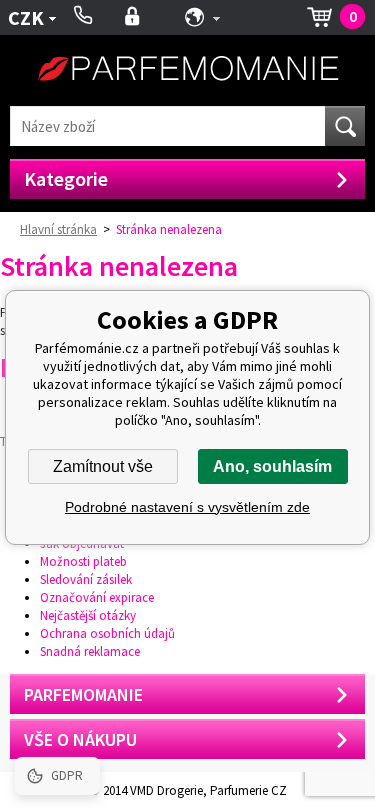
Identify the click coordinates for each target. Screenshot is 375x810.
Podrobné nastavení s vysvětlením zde (187, 507)
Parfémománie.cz (188, 70)
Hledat (345, 126)
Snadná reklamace (90, 651)
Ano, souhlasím (272, 466)
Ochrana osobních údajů (107, 633)
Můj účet (132, 17)
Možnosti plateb (83, 561)
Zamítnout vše (103, 466)
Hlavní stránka (58, 229)
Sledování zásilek (86, 579)
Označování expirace (97, 597)
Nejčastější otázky (88, 615)
